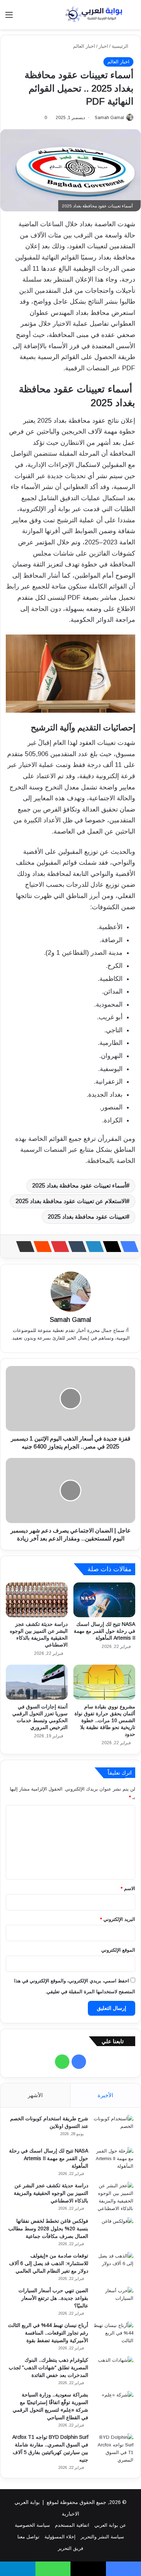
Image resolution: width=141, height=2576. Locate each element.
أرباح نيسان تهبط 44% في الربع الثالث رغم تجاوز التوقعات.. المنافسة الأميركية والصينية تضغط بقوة (48, 2333)
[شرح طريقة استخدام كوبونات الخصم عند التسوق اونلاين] (114, 2128)
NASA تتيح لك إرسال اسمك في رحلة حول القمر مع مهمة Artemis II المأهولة (104, 1631)
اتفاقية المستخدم (72, 2525)
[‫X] (110, 1247)
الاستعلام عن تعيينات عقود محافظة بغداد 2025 (71, 1201)
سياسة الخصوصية (32, 2525)
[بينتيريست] (58, 1247)
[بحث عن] (132, 18)
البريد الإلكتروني (118, 1919)
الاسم (128, 1888)
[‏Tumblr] (75, 1247)
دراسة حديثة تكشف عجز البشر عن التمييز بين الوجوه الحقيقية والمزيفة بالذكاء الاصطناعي (51, 2193)
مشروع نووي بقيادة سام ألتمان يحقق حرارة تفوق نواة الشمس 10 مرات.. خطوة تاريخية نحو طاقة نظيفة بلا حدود (105, 1720)
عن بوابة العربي (110, 2525)
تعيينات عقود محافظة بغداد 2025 (87, 1217)
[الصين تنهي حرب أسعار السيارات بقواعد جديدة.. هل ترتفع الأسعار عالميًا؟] (114, 2300)
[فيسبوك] (127, 1247)
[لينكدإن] (93, 1247)
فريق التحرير (70, 2548)
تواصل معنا (28, 2537)
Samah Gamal (109, 118)
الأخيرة (105, 2095)
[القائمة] (9, 18)
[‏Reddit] (40, 1247)
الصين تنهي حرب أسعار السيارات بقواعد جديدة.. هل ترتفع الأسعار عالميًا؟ (53, 2298)
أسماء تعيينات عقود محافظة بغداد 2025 (79, 1186)
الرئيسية (121, 46)
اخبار (103, 46)
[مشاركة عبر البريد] (23, 1247)
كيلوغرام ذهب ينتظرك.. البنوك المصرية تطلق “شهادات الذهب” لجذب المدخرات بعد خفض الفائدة (48, 2368)
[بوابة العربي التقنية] (94, 15)
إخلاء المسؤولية (60, 2537)
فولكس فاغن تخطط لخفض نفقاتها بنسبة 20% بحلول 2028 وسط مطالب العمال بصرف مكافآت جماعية (48, 2229)
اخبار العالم (84, 46)
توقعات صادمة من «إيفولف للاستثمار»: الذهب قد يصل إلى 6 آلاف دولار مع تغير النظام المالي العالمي (49, 2263)
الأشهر (35, 2095)
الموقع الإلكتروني (118, 1950)
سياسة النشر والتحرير (102, 2537)
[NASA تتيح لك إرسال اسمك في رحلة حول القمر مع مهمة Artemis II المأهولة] (104, 1600)
